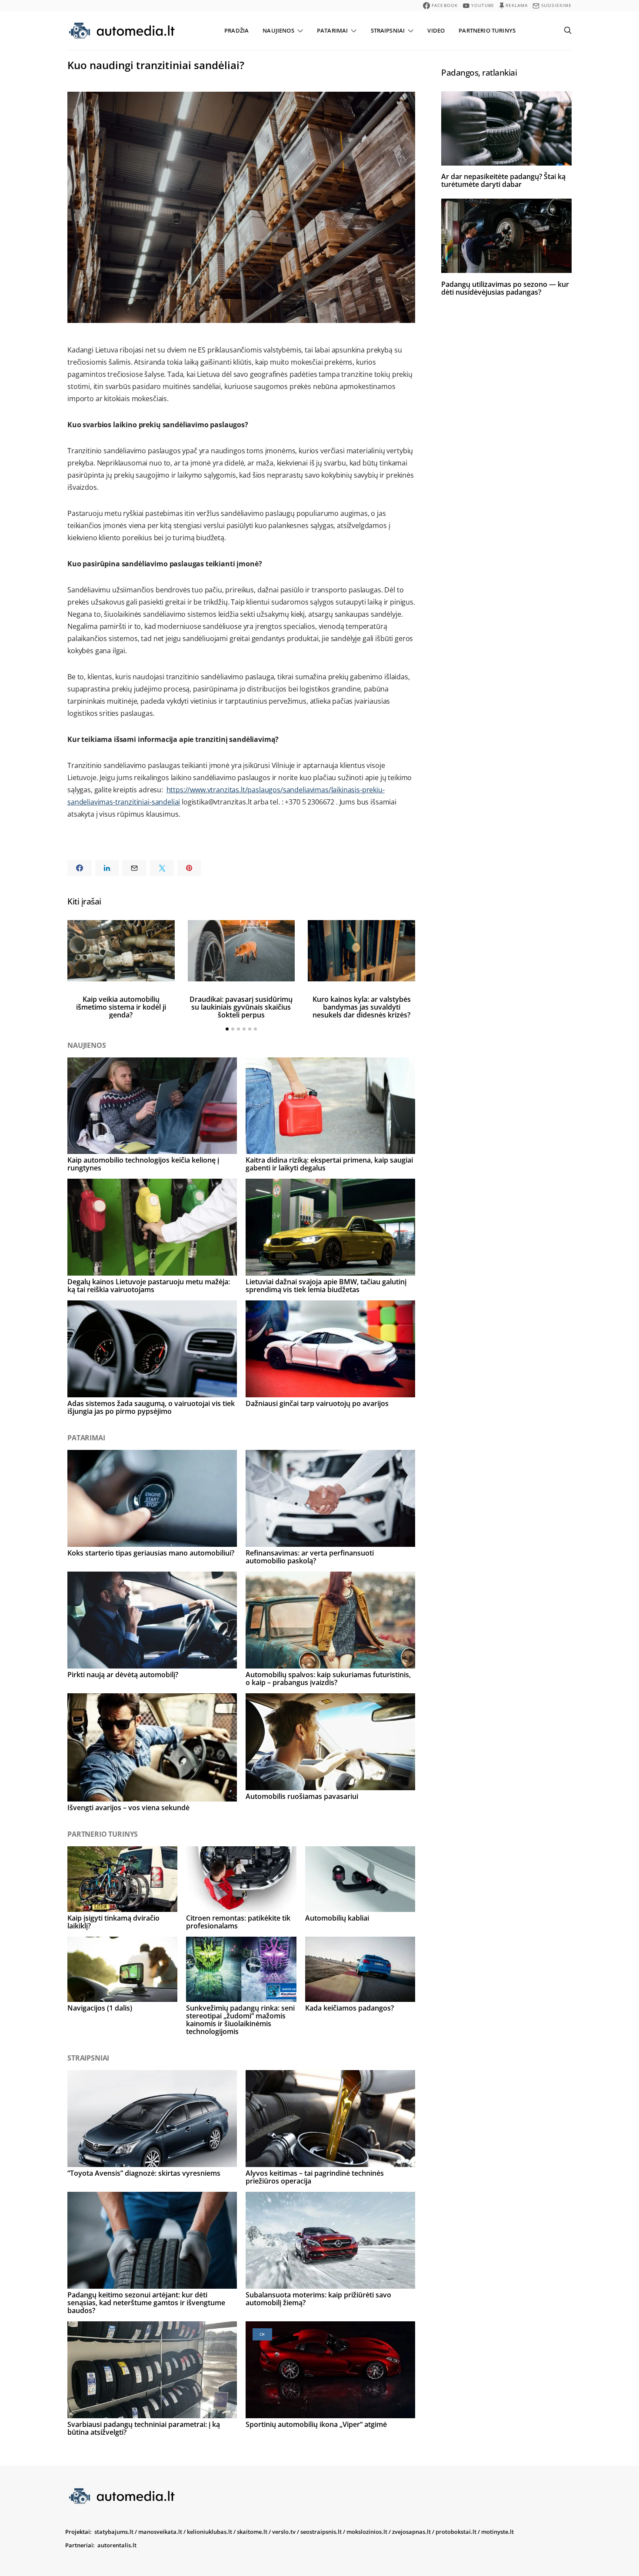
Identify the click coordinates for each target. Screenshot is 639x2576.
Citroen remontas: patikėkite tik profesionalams (238, 1922)
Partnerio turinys (487, 30)
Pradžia (236, 30)
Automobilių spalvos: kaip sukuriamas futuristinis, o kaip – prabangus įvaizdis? (328, 1679)
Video (436, 30)
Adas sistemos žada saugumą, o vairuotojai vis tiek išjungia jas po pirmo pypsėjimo (151, 1407)
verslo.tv (284, 2532)
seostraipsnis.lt (321, 2532)
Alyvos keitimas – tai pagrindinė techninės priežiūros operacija (315, 2177)
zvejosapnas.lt (411, 2532)
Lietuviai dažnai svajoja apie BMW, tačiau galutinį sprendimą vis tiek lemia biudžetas (326, 1286)
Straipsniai (388, 30)
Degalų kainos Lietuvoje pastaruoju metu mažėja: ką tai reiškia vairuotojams (149, 1286)
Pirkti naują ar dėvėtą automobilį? (123, 1675)
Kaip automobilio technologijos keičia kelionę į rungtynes (143, 1164)
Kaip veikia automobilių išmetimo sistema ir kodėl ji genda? (121, 1007)
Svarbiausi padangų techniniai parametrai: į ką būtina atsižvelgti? (144, 2428)
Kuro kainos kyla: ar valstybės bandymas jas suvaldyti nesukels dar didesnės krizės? (362, 1007)
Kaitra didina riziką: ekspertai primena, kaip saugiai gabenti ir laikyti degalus (329, 1164)
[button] (227, 1029)
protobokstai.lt (456, 2532)
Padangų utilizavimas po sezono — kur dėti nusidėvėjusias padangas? (505, 288)
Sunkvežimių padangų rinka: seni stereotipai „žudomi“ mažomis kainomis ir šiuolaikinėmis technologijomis (240, 2020)
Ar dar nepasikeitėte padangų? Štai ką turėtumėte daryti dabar (503, 180)
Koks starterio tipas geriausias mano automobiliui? (151, 1553)
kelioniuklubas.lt (210, 2532)
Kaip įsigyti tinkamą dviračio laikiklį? (113, 1922)
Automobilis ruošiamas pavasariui (302, 1796)
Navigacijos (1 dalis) (100, 2008)
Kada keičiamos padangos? (349, 2008)
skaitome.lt (252, 2532)
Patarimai (332, 30)
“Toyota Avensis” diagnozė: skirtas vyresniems (144, 2173)
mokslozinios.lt (367, 2532)
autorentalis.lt (117, 2545)
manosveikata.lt (160, 2532)
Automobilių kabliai (337, 1918)
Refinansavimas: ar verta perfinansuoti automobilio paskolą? (310, 1557)
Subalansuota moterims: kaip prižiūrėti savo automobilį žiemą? (318, 2299)
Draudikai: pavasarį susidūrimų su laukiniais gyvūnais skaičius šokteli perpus (241, 1007)
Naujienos (278, 30)
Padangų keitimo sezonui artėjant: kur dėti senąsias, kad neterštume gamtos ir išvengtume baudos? (146, 2303)
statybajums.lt (114, 2532)
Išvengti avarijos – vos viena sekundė (128, 1808)
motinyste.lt (498, 2532)
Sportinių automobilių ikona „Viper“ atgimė (316, 2424)
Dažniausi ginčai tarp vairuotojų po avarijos (317, 1403)
